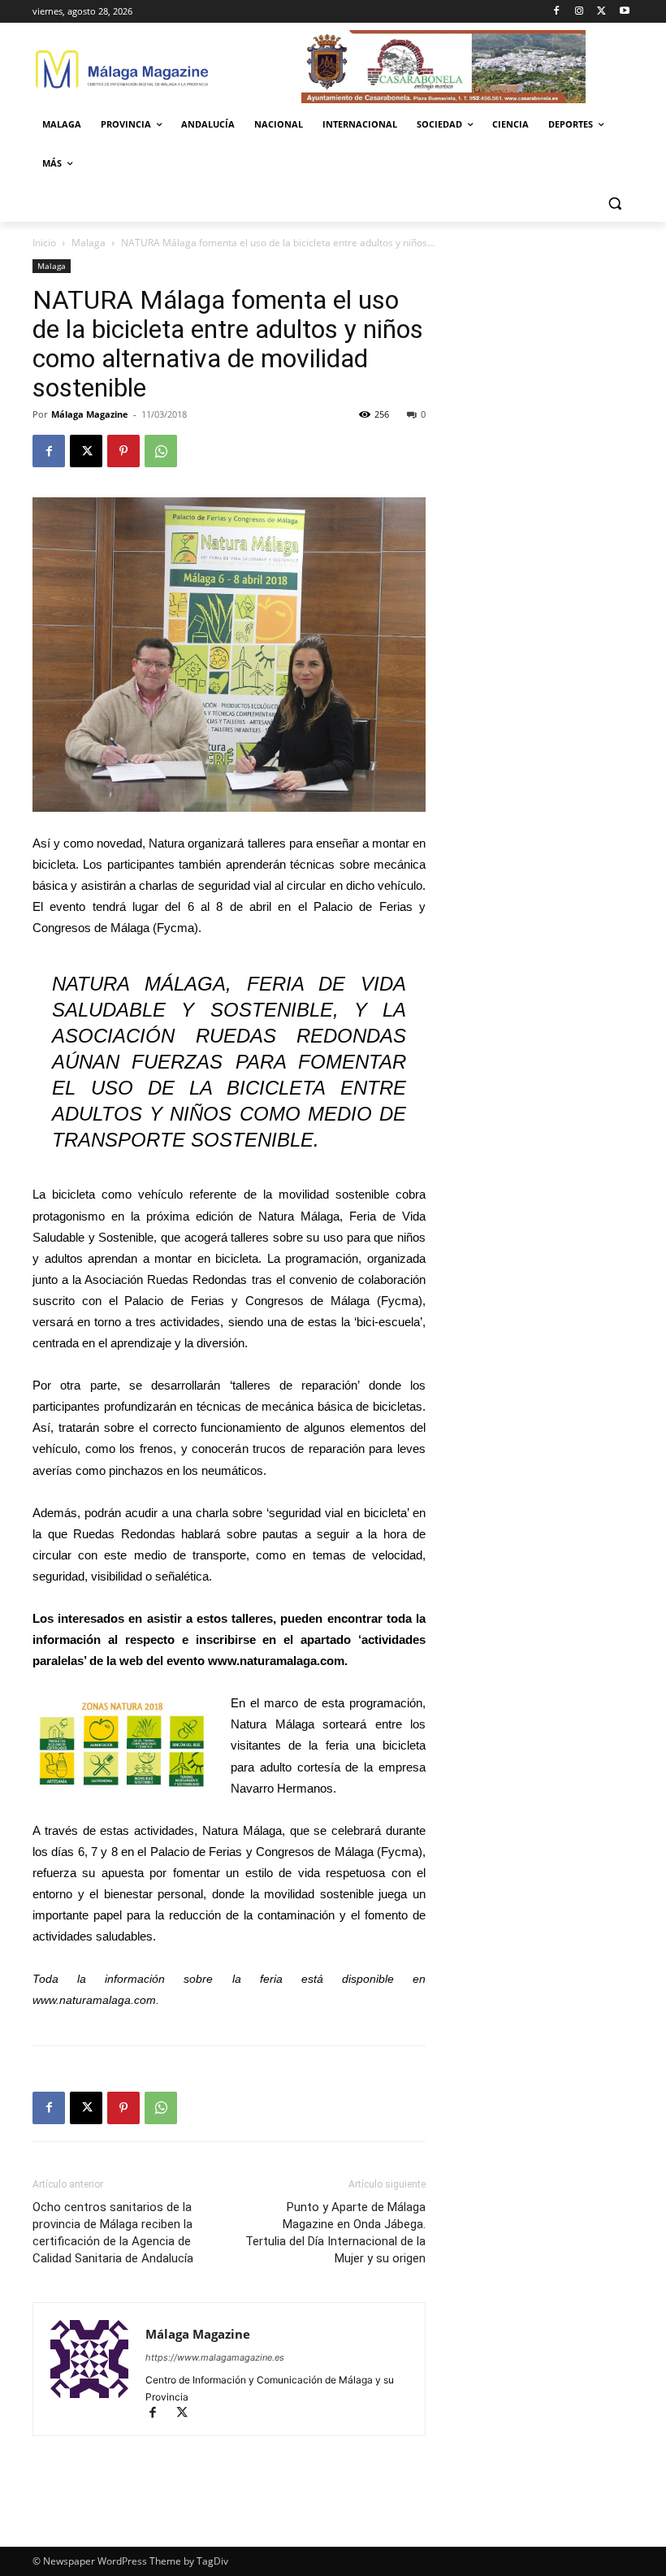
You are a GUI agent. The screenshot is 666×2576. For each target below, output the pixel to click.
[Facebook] (557, 12)
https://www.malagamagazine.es (215, 2357)
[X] (601, 12)
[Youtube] (624, 12)
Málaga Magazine (90, 414)
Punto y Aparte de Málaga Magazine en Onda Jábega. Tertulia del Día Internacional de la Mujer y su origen (335, 2233)
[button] (614, 203)
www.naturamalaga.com (276, 1661)
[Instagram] (580, 12)
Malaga (89, 243)
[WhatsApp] (161, 451)
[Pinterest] (123, 451)
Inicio (44, 243)
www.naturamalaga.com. (96, 2000)
